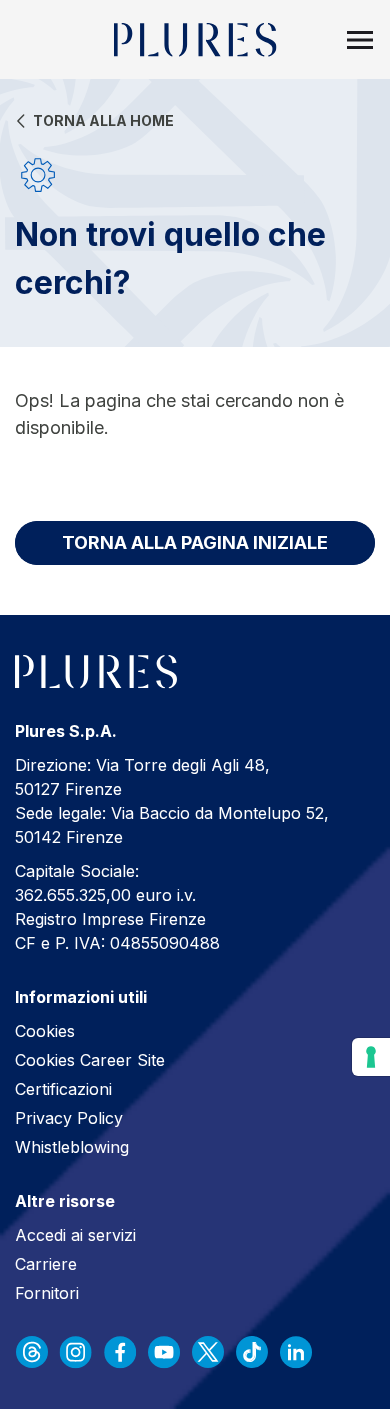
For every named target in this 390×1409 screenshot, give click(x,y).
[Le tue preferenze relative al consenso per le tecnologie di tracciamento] (371, 1057)
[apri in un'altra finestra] (32, 1352)
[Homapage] (195, 40)
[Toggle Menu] (360, 40)
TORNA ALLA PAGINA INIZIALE (195, 542)
